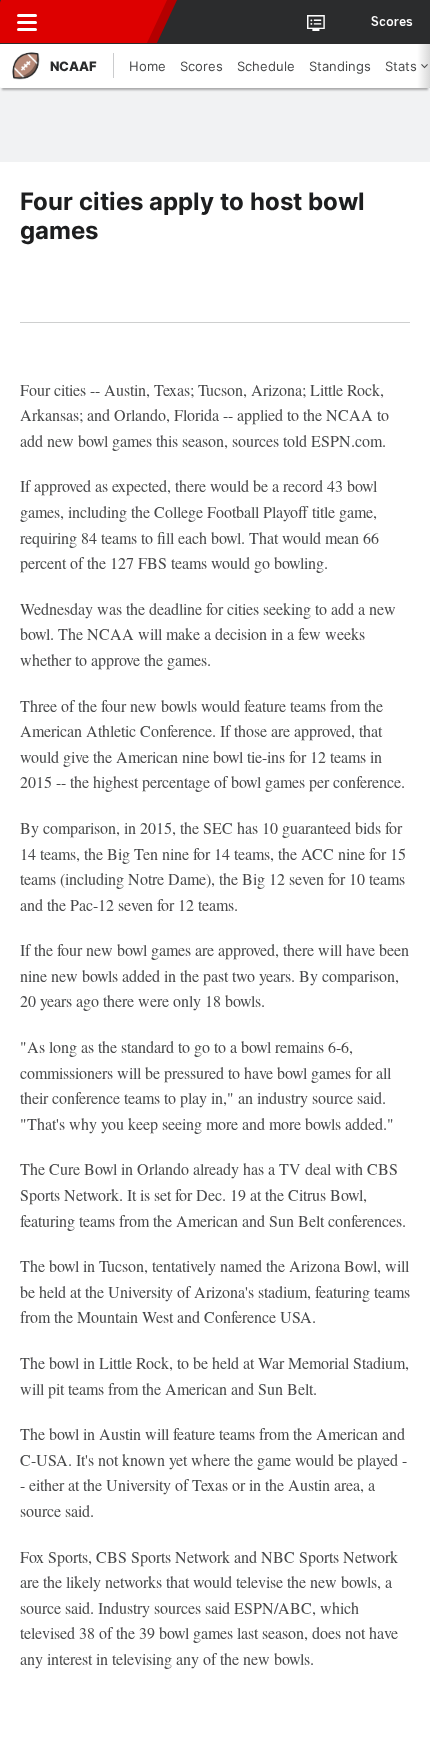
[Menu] (27, 22)
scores (392, 22)
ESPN (107, 22)
